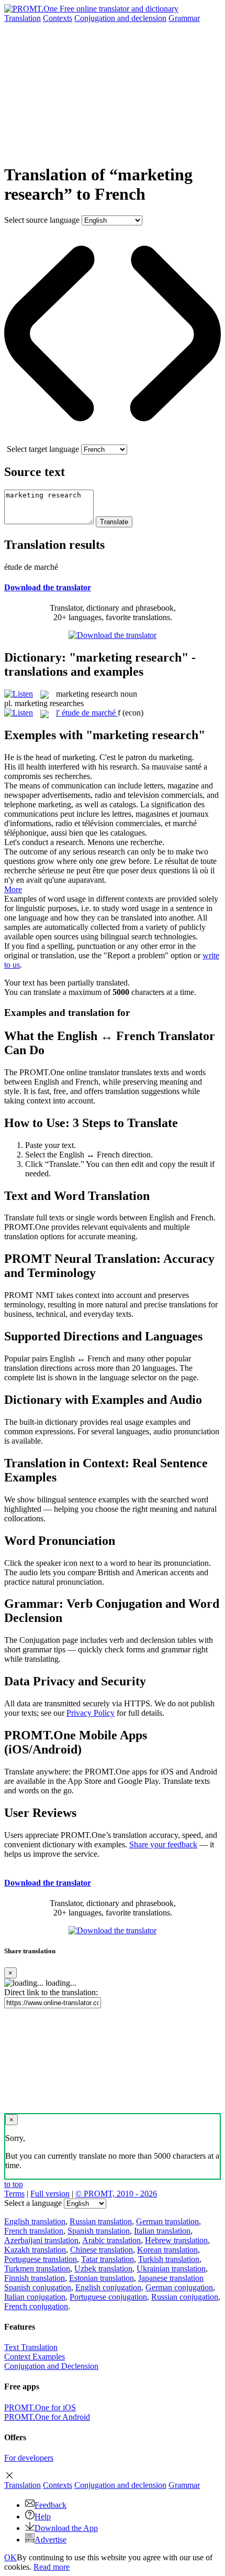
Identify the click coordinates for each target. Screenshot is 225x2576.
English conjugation (108, 2287)
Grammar (184, 18)
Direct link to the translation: (51, 1992)
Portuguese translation (41, 2259)
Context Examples (35, 2357)
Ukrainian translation (171, 2269)
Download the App (66, 2528)
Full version (50, 2194)
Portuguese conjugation (108, 2297)
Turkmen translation (37, 2269)
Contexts (58, 18)
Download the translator (48, 587)
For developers (29, 2458)
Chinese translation (102, 2250)
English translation (35, 2221)
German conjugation (179, 2287)
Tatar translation (108, 2259)
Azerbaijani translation (41, 2240)
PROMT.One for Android (47, 2417)
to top (14, 2184)
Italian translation (162, 2231)
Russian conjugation (185, 2297)
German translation (167, 2221)
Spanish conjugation (38, 2287)
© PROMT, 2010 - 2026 (116, 2194)
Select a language (33, 2203)
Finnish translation (35, 2278)
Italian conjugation (35, 2297)
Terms (14, 2194)
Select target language (43, 449)
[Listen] (19, 694)
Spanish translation (99, 2231)
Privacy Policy (91, 1713)
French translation (34, 2231)
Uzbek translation (103, 2269)
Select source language (42, 220)
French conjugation (36, 2306)
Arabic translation (111, 2240)
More (13, 889)
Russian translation (101, 2221)
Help (43, 2517)
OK (10, 2557)
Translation (22, 18)
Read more (52, 2567)
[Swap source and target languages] (113, 440)
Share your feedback (163, 1844)
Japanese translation (171, 2278)
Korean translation (167, 2250)
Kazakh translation (35, 2250)
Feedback (50, 2505)
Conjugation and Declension (51, 2366)
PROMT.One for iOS (40, 2407)
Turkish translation (169, 2259)
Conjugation (120, 18)
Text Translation (31, 2347)
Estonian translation (102, 2278)
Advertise (50, 2540)
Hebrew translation (176, 2240)
